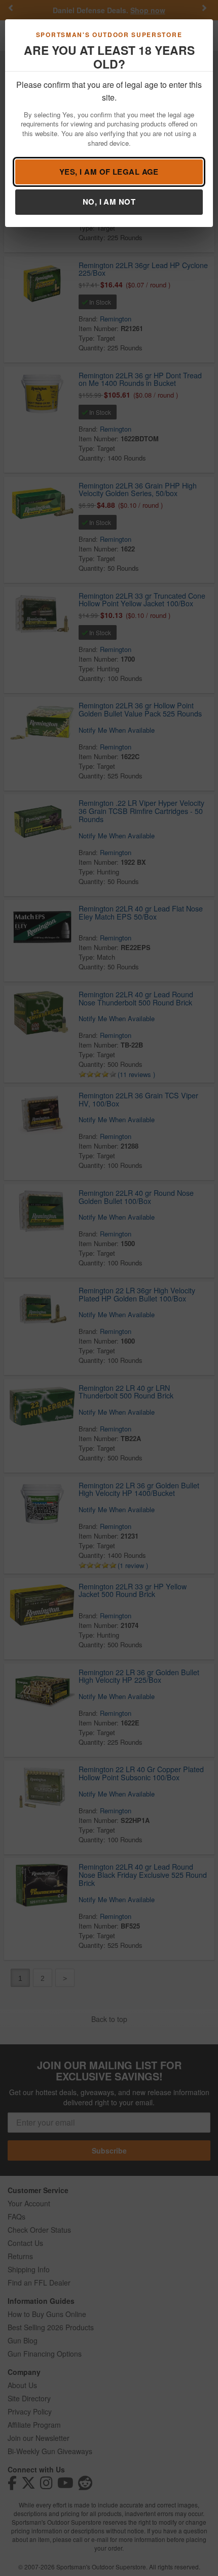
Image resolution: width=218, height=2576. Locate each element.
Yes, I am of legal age (109, 172)
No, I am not (109, 202)
